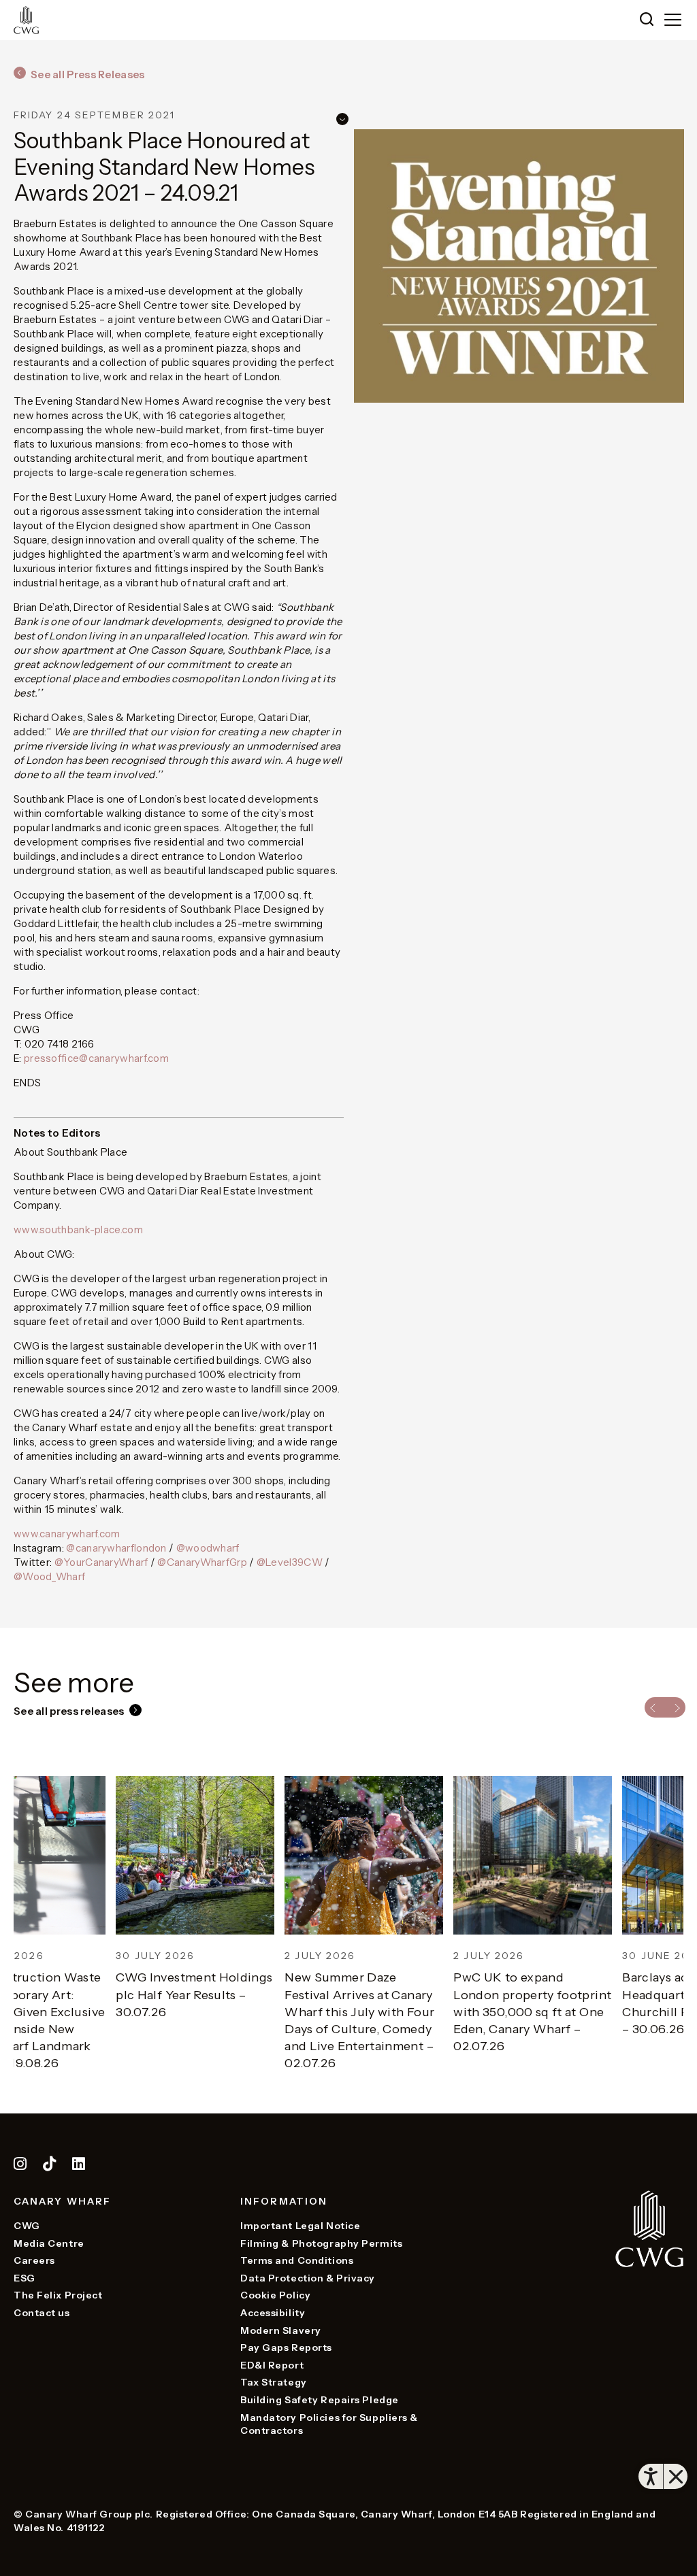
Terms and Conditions (297, 2260)
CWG (27, 2226)
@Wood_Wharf (49, 1576)
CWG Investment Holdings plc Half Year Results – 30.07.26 (92, 1994)
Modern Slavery (281, 2330)
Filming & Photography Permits (321, 2243)
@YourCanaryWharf (101, 1562)
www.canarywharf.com (67, 1534)
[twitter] (51, 2166)
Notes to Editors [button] (57, 1133)
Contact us (42, 2313)
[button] (647, 20)
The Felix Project (58, 2295)
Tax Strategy (274, 2382)
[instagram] (20, 2166)
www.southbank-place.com (78, 1230)
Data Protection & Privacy (308, 2278)
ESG (25, 2278)
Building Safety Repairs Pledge (320, 2400)
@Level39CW (290, 1562)
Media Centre (49, 2243)
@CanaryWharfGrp (202, 1562)
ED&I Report (272, 2365)
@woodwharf (208, 1548)
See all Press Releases (88, 74)
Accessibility (273, 2313)
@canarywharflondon (116, 1548)
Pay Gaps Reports (286, 2347)
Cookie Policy (275, 2295)
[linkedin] (79, 2166)
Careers (34, 2260)
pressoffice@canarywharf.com (96, 1058)
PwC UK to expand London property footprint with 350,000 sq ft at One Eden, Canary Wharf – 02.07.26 (430, 2012)
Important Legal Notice (300, 2226)
